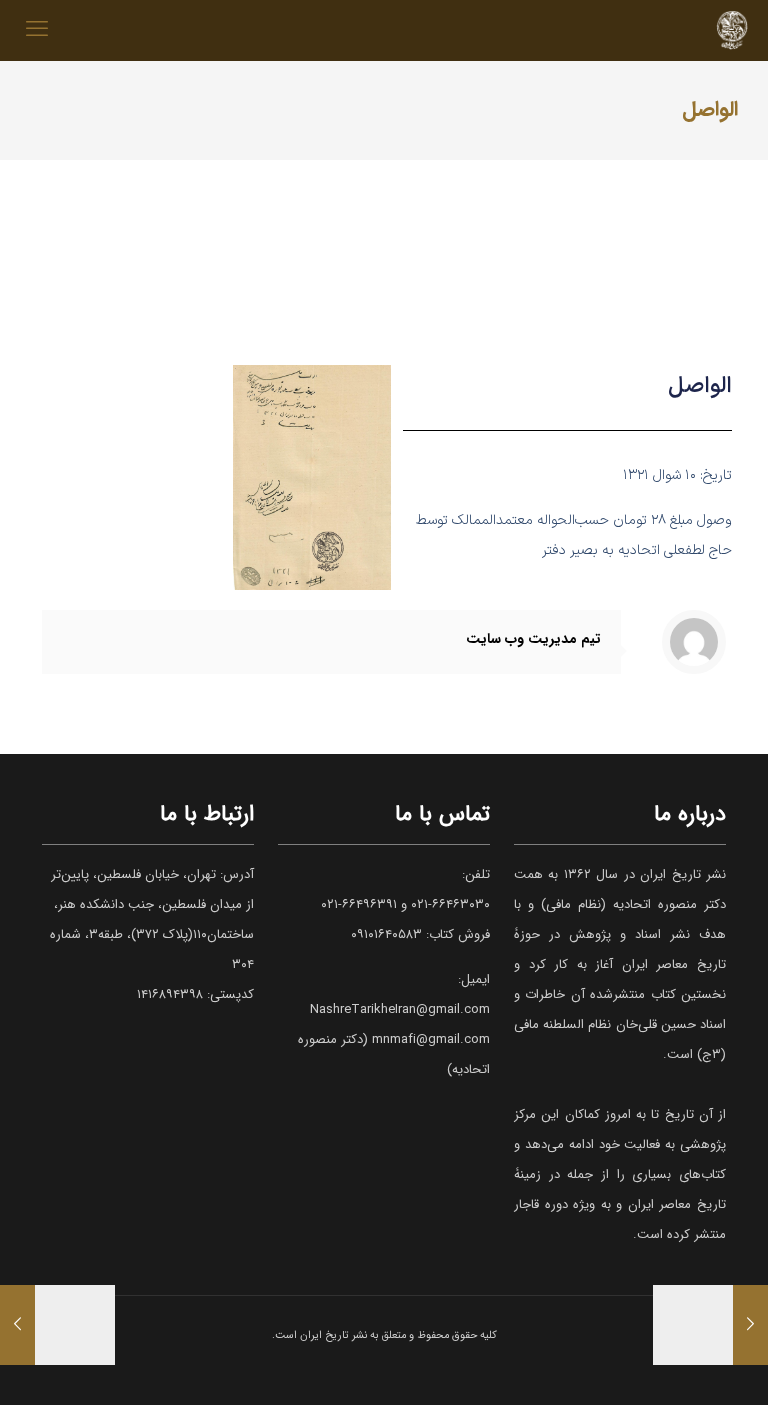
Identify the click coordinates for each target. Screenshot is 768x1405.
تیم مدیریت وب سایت (533, 639)
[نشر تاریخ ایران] (732, 30)
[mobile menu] (37, 30)
